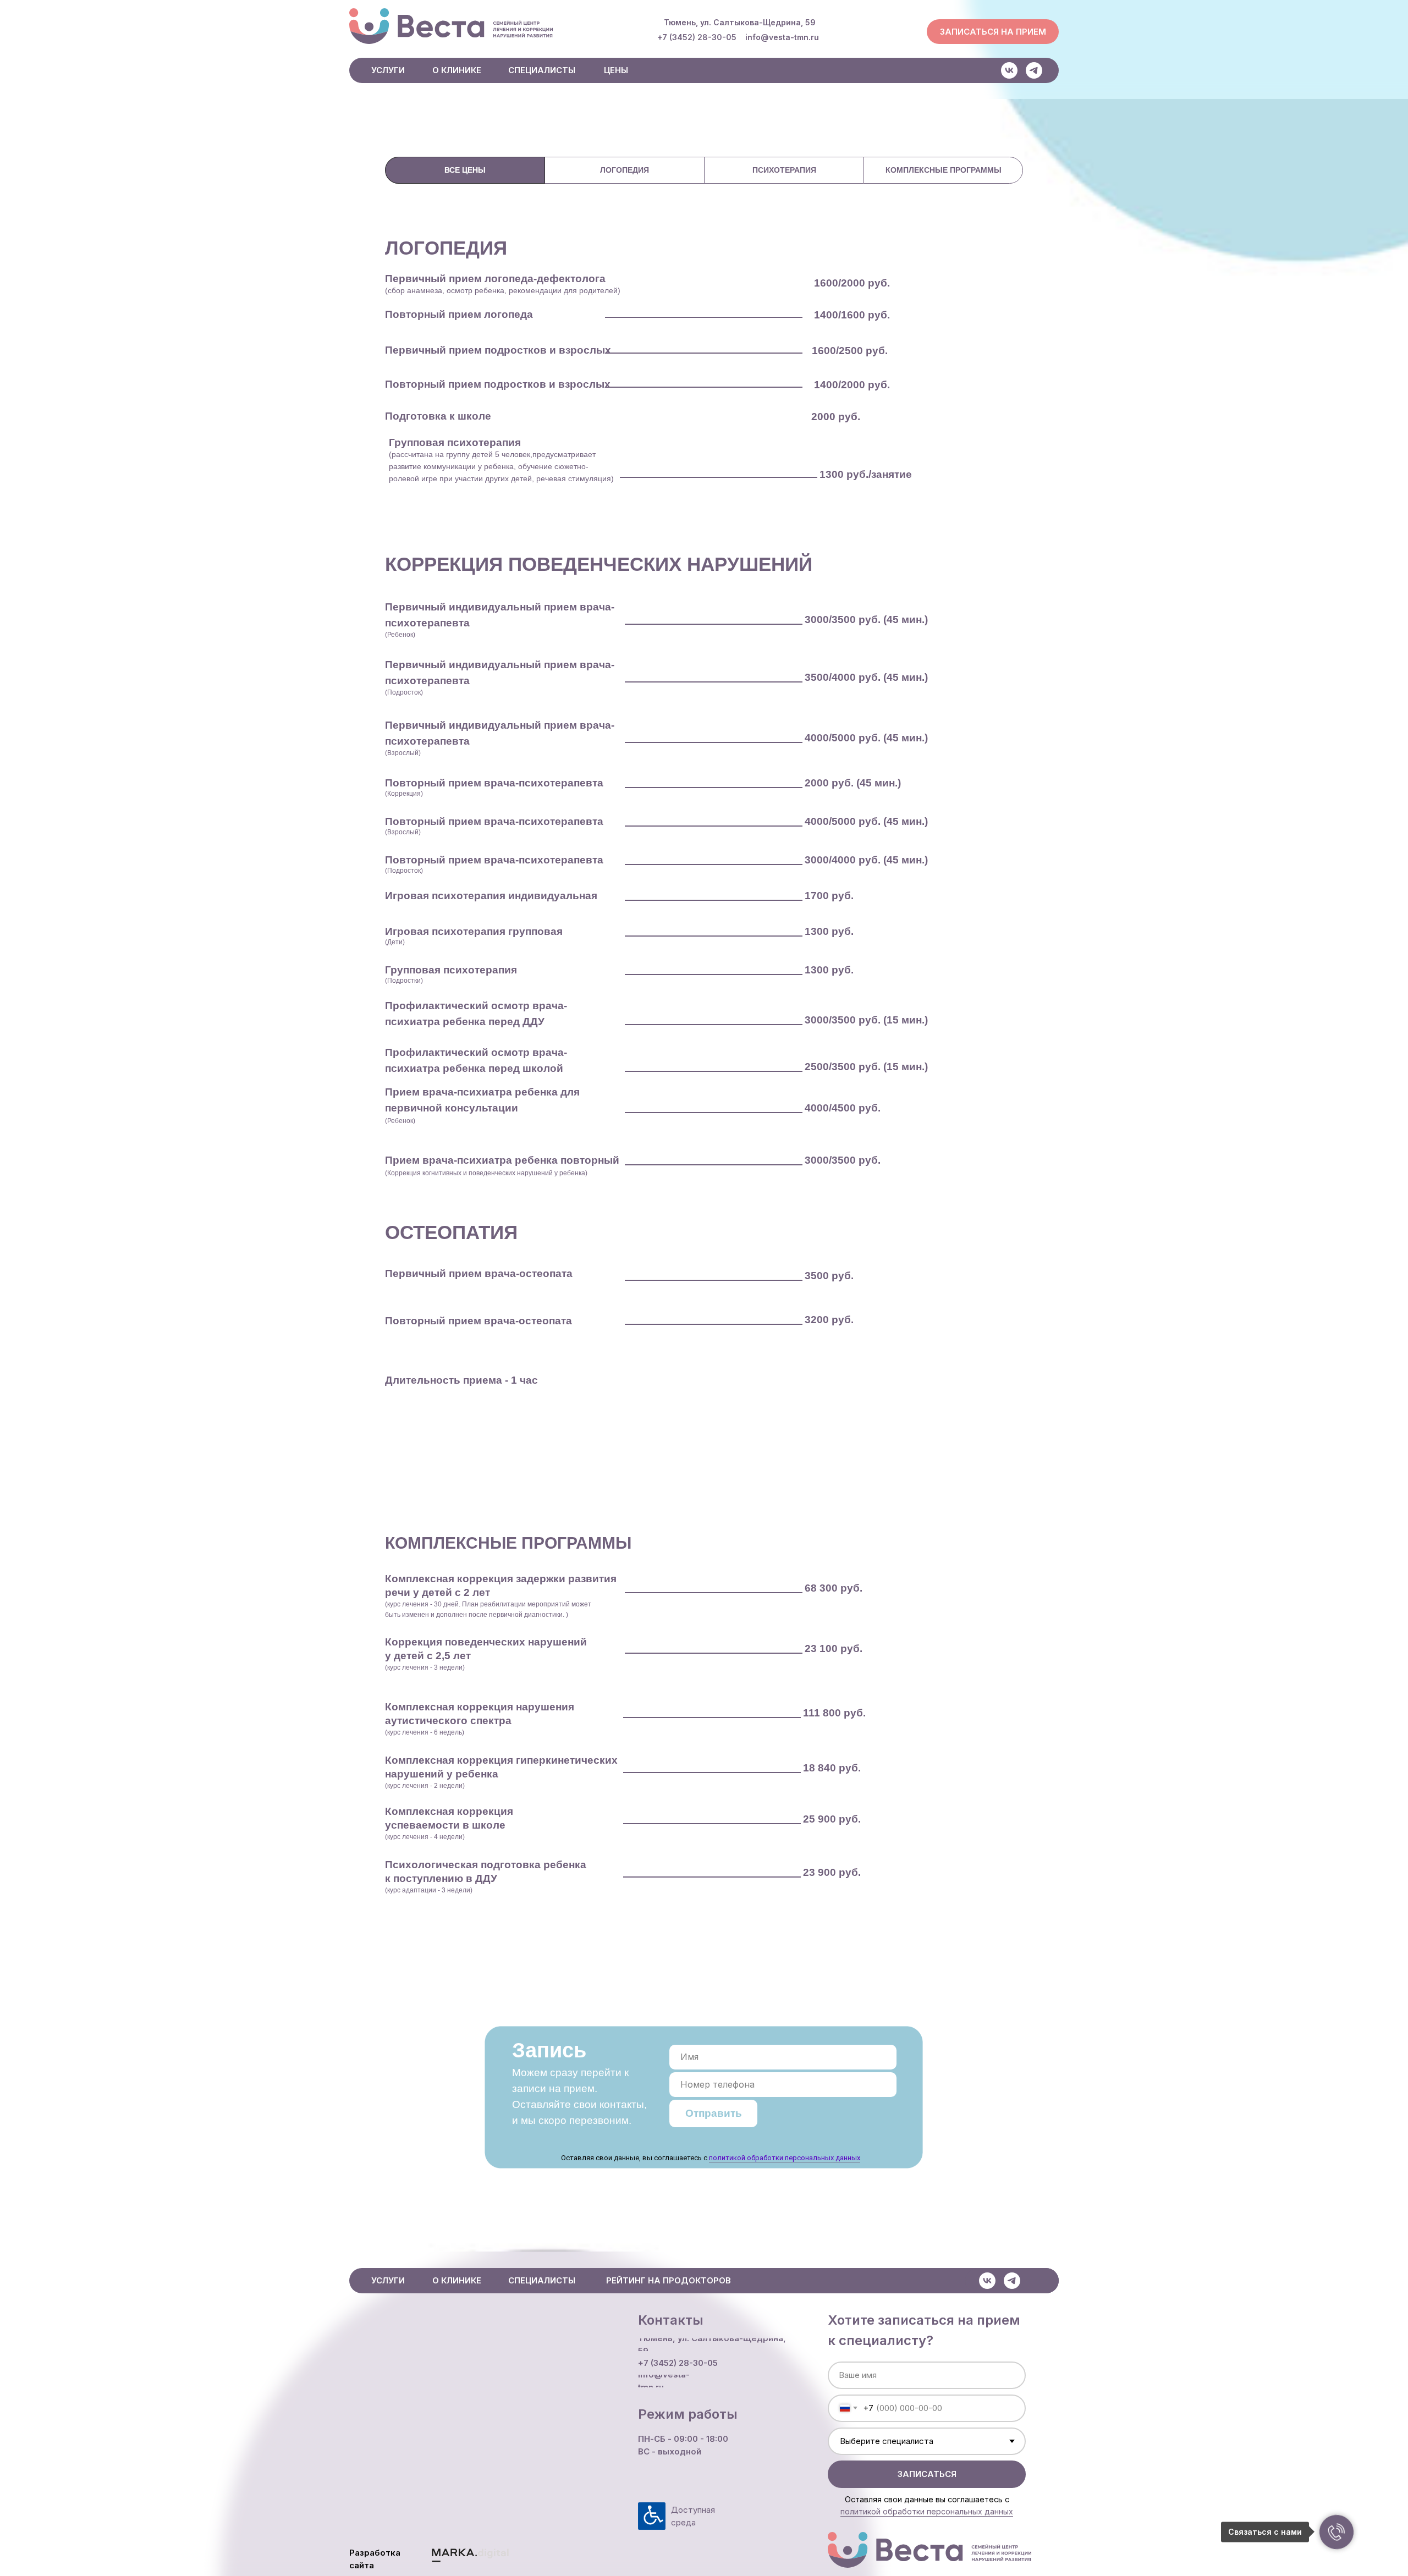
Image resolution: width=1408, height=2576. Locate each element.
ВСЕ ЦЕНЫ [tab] (465, 170)
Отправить (714, 2113)
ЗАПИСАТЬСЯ (927, 2474)
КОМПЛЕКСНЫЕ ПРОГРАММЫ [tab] (944, 170)
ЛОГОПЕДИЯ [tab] (625, 170)
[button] (993, 32)
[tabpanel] (704, 371)
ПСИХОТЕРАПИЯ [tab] (784, 170)
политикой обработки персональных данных (785, 2158)
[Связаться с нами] (1336, 2532)
